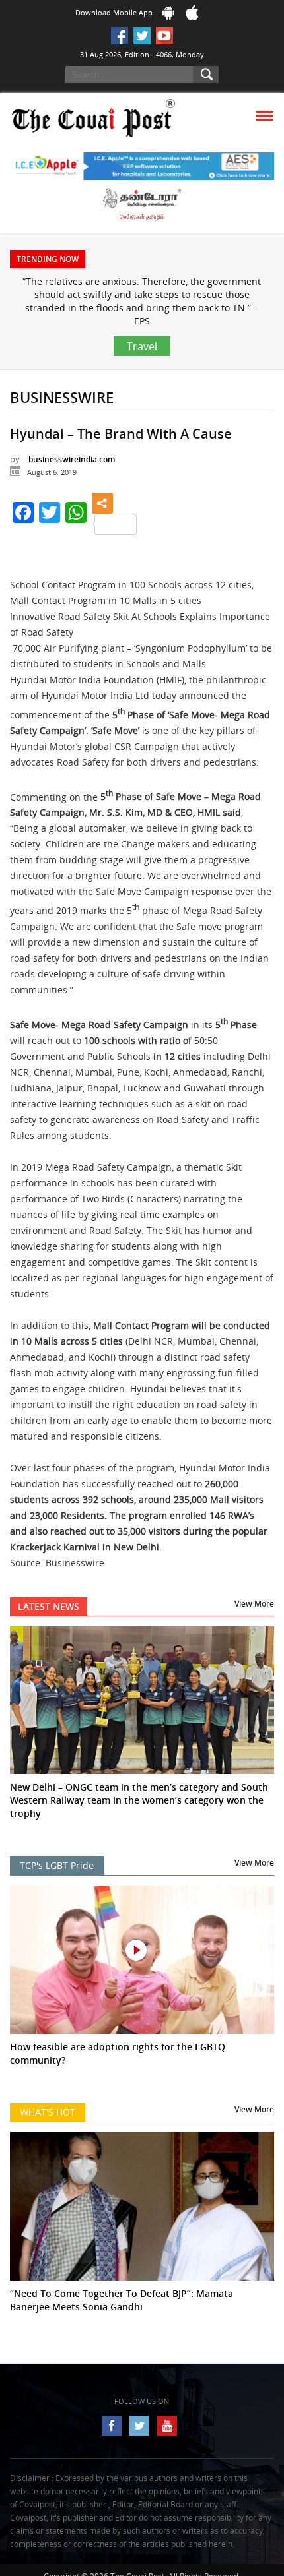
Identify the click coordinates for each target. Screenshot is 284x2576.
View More (254, 1604)
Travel (142, 346)
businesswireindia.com (72, 459)
